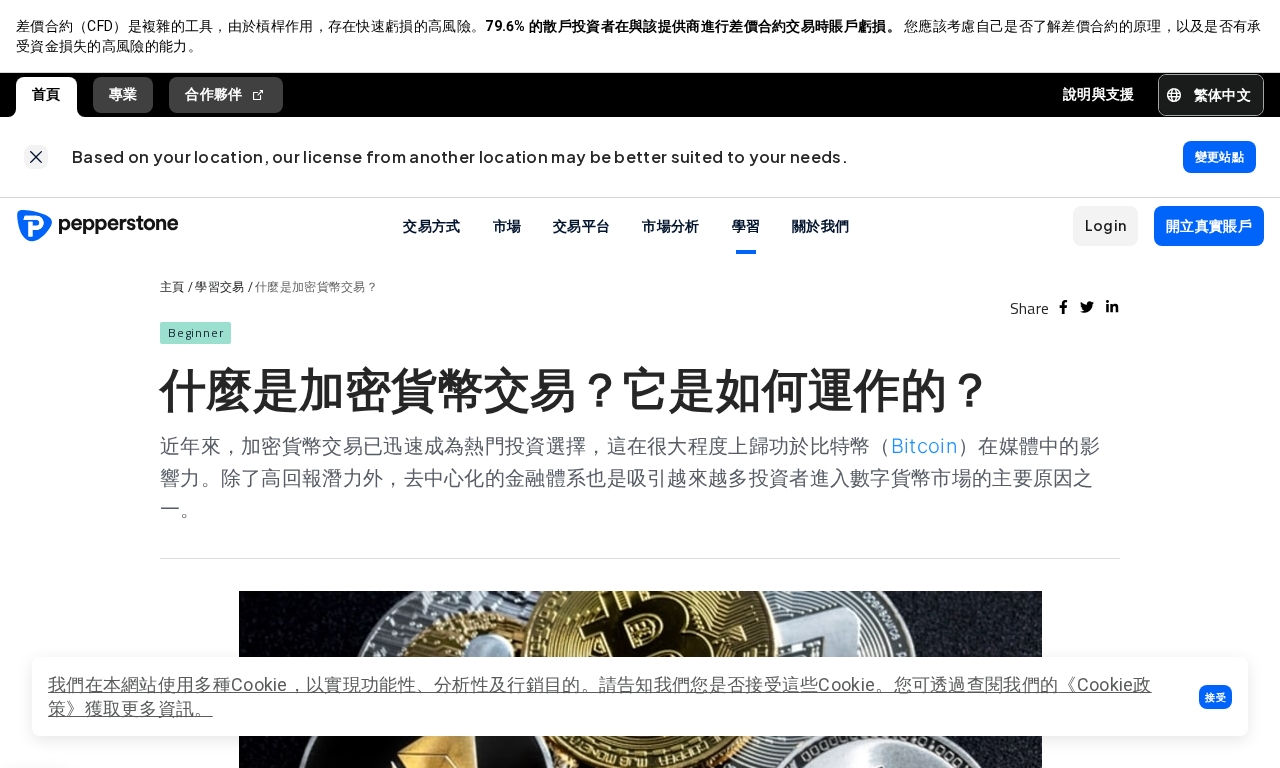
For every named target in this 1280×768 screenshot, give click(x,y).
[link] (36, 157)
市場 (507, 225)
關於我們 (820, 225)
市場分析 (670, 225)
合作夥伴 (213, 94)
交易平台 (581, 225)
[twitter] (1087, 307)
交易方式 (431, 225)
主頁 (172, 287)
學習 (746, 225)
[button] (1215, 697)
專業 (123, 94)
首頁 (46, 94)
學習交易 (219, 287)
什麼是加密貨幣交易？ (316, 287)
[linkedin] (1112, 307)
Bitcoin (924, 446)
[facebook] (1063, 307)
